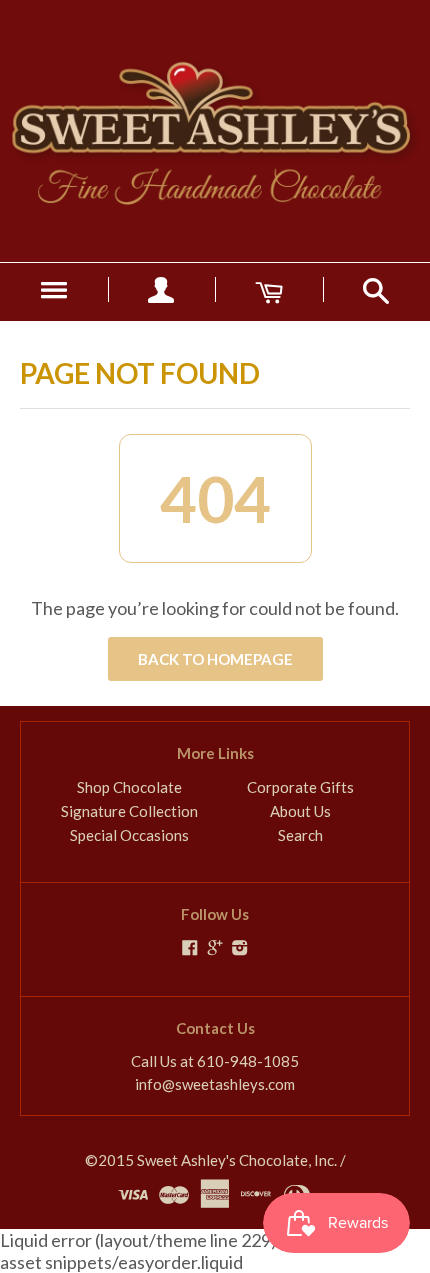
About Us (300, 811)
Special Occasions (129, 835)
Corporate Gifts (300, 787)
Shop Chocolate (129, 787)
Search (300, 835)
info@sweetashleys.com (215, 1084)
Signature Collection (129, 811)
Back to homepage (215, 659)
